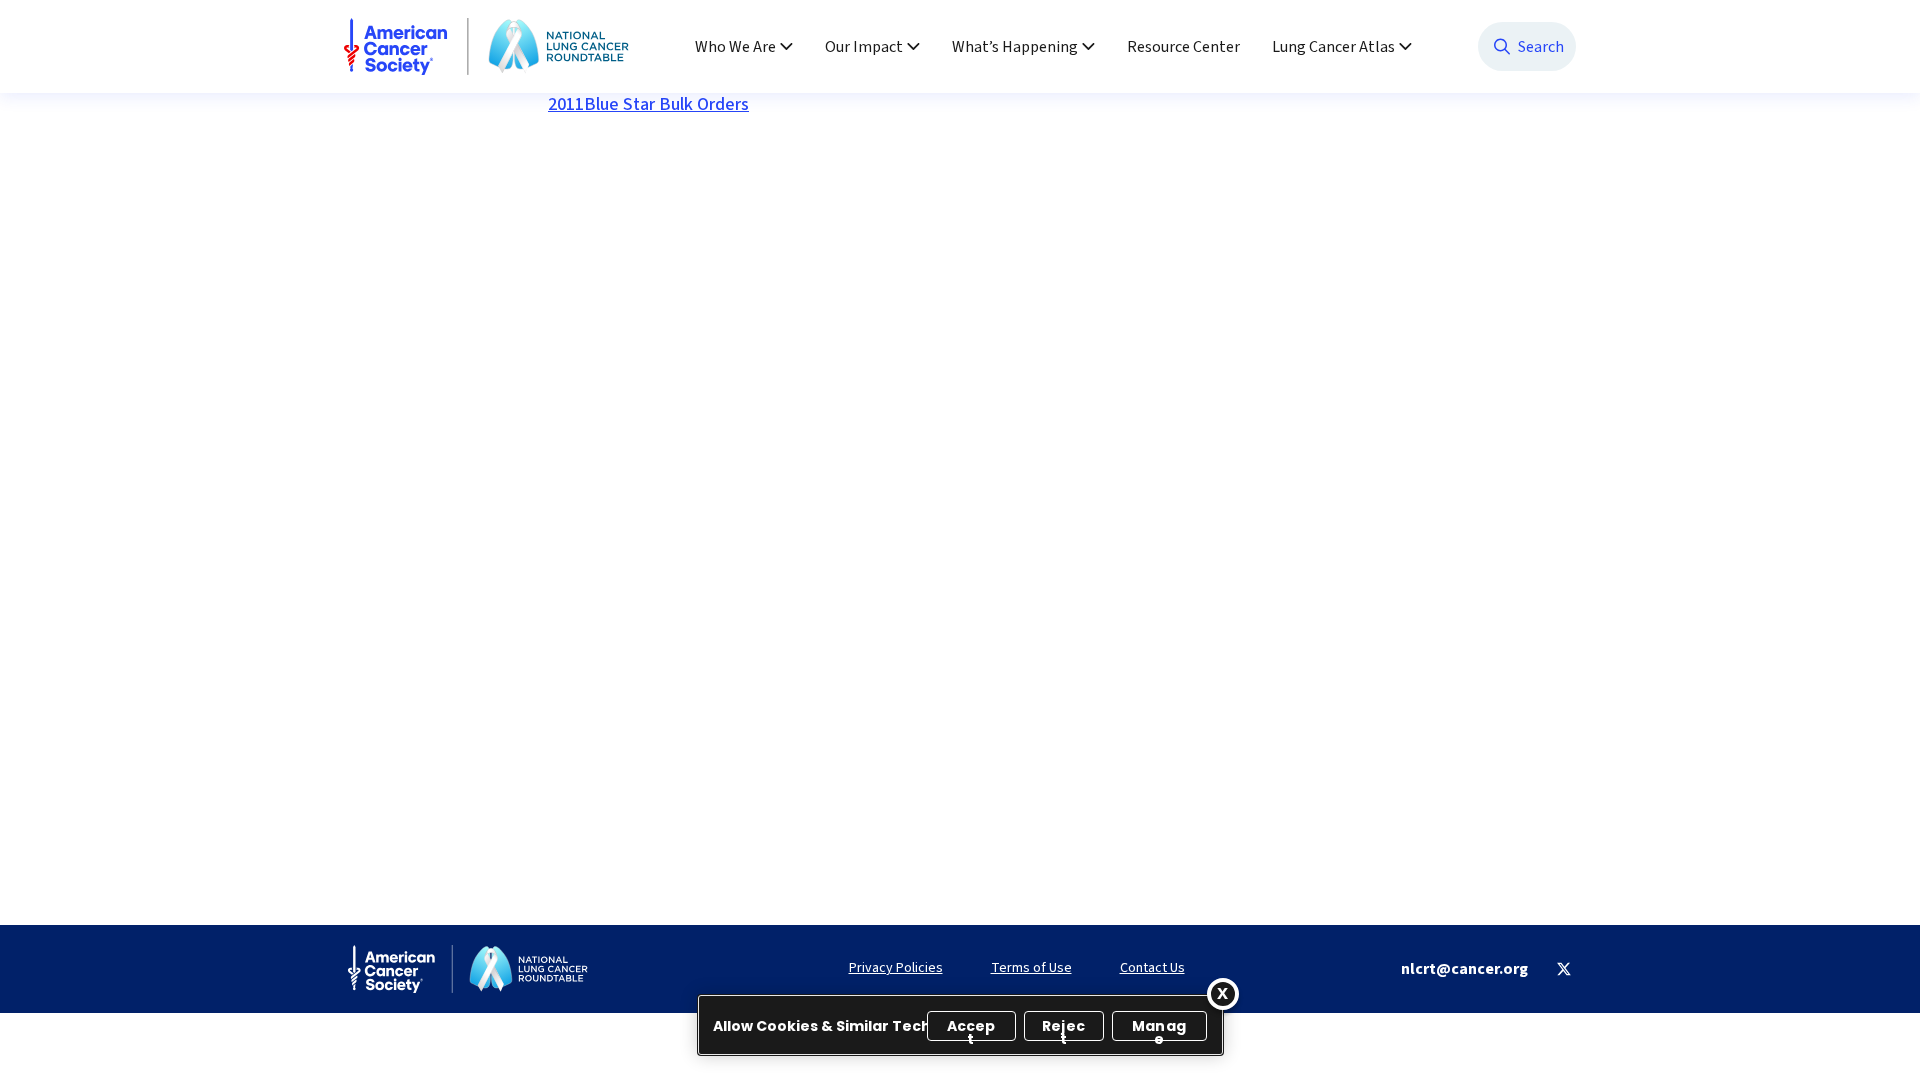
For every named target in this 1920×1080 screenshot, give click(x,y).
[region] (960, 1025)
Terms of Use (1031, 968)
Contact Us (1152, 968)
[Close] (1223, 994)
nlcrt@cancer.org (1464, 969)
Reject (1063, 1028)
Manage (1159, 1028)
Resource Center (1183, 47)
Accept (971, 1028)
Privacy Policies (896, 968)
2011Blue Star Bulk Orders (648, 104)
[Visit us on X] (1564, 969)
